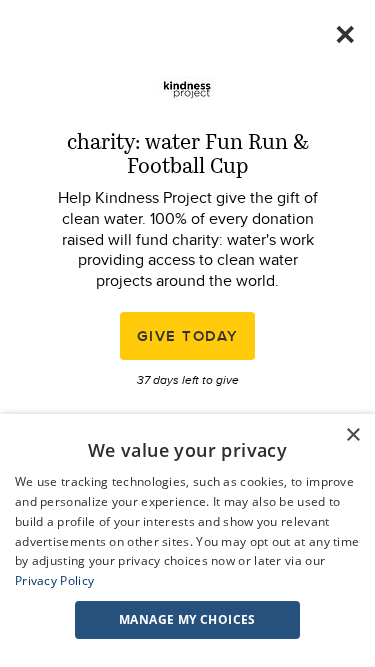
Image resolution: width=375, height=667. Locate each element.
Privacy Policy (54, 580)
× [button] (352, 435)
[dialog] (187, 540)
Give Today (188, 336)
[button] (187, 620)
